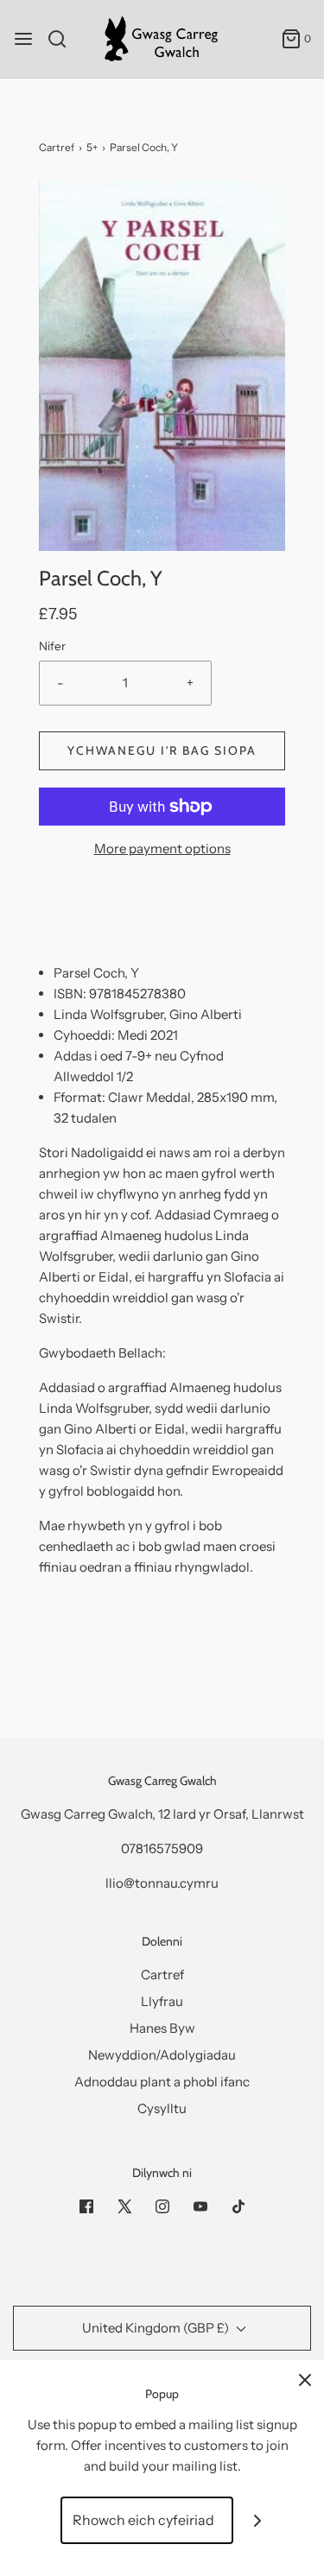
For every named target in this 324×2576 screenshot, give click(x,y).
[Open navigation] (23, 39)
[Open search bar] (64, 39)
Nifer (52, 646)
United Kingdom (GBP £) (157, 2328)
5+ (92, 147)
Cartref (57, 147)
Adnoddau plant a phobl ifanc (162, 2082)
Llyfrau (162, 2001)
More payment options (162, 848)
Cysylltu (162, 2108)
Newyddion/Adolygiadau (162, 2055)
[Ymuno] (257, 2520)
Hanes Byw (162, 2028)
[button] (162, 366)
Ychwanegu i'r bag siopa (162, 750)
